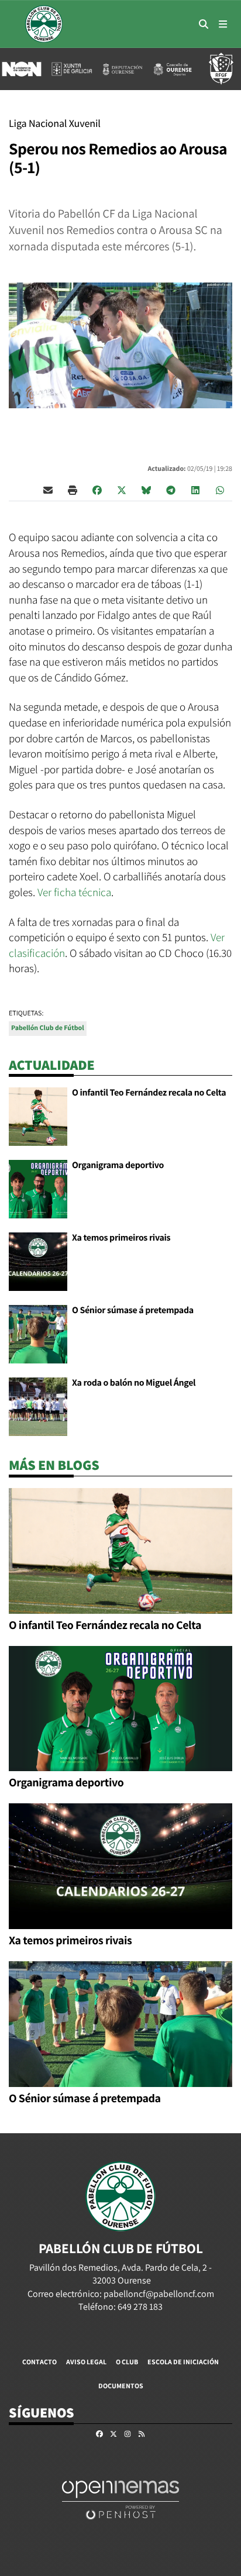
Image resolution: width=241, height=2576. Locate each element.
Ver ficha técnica (74, 892)
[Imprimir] (73, 490)
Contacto (39, 2362)
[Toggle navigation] (223, 24)
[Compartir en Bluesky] (146, 490)
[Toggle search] (204, 24)
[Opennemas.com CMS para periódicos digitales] (120, 2499)
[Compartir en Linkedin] (195, 490)
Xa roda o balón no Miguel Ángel (134, 1382)
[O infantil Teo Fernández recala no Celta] (38, 1116)
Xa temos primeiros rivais (121, 1237)
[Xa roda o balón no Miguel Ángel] (38, 1406)
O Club (127, 2362)
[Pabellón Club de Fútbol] (44, 24)
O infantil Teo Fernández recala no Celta (149, 1092)
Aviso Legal (86, 2362)
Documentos (121, 2386)
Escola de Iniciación (183, 2362)
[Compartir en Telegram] (171, 490)
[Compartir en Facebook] (97, 490)
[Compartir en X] (122, 490)
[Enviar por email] (48, 490)
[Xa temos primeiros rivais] (38, 1261)
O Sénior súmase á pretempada (133, 1310)
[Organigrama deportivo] (38, 1188)
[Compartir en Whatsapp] (220, 490)
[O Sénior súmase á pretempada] (38, 1333)
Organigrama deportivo (118, 1165)
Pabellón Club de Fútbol (48, 1028)
